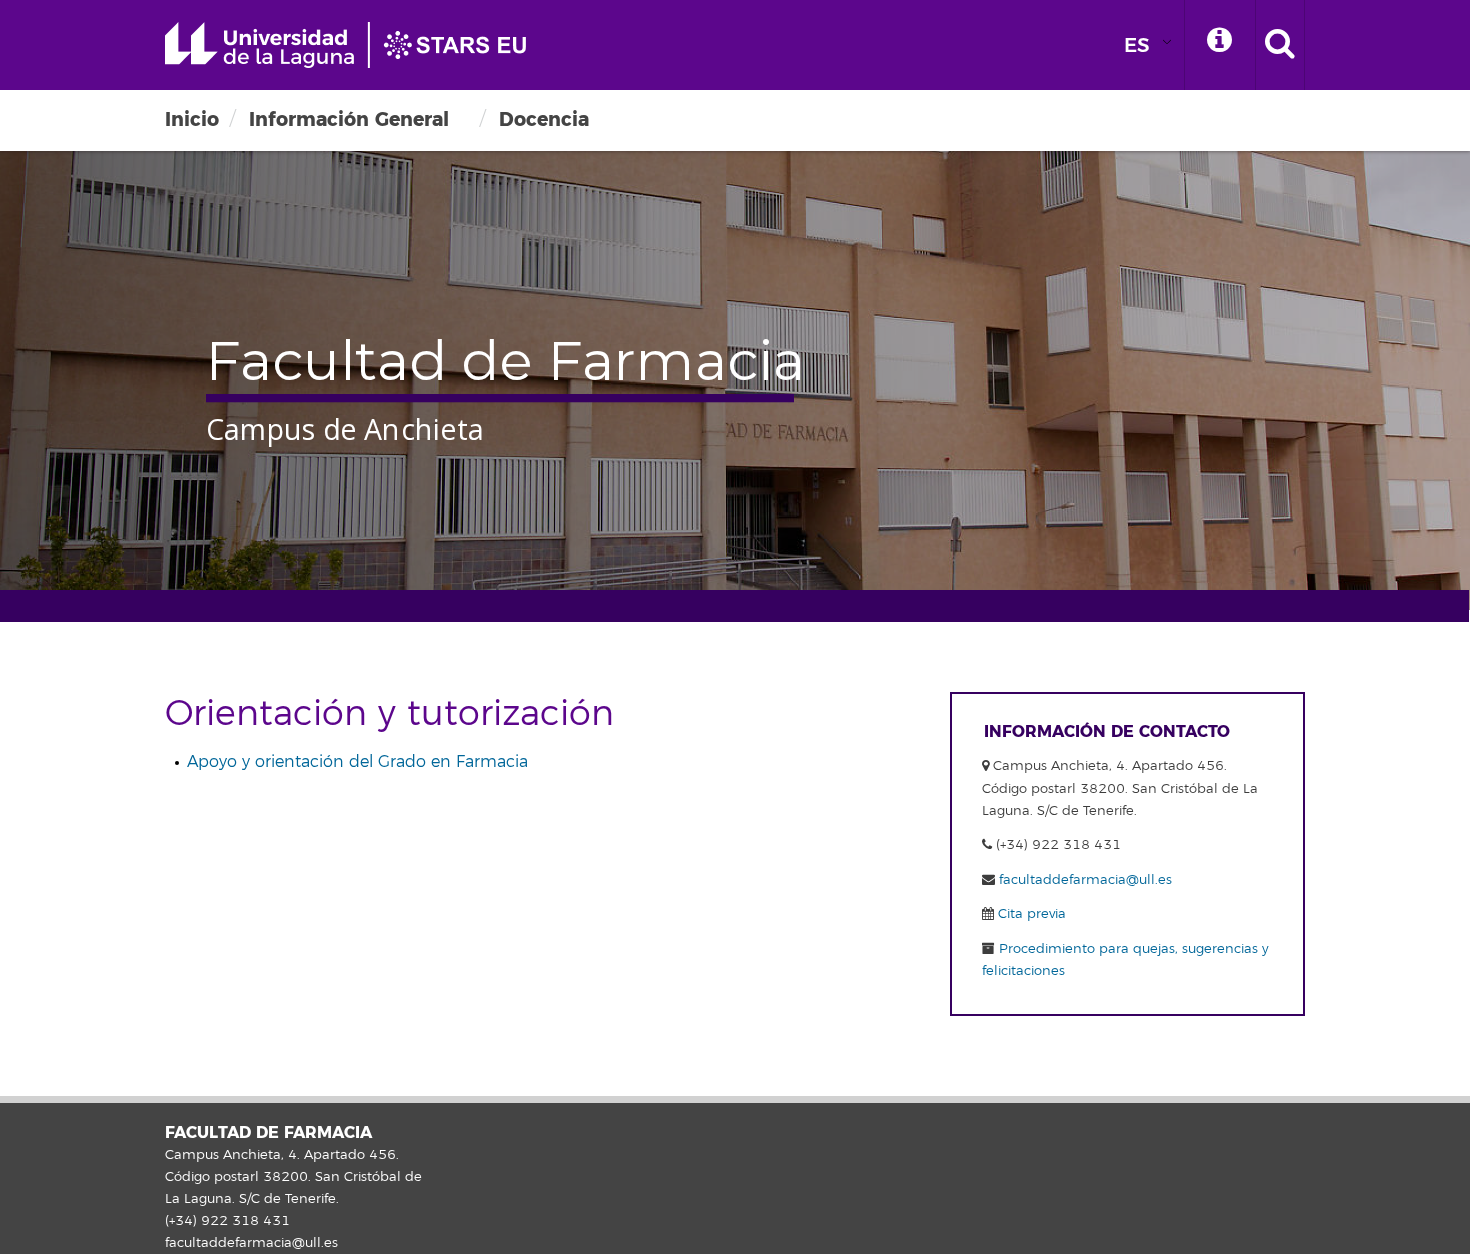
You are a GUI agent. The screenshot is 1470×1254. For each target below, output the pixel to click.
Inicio (192, 119)
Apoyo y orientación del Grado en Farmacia (357, 762)
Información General (349, 119)
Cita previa (1030, 914)
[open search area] (1280, 45)
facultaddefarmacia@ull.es (1085, 880)
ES (1137, 45)
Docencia (544, 119)
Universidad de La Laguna (355, 45)
